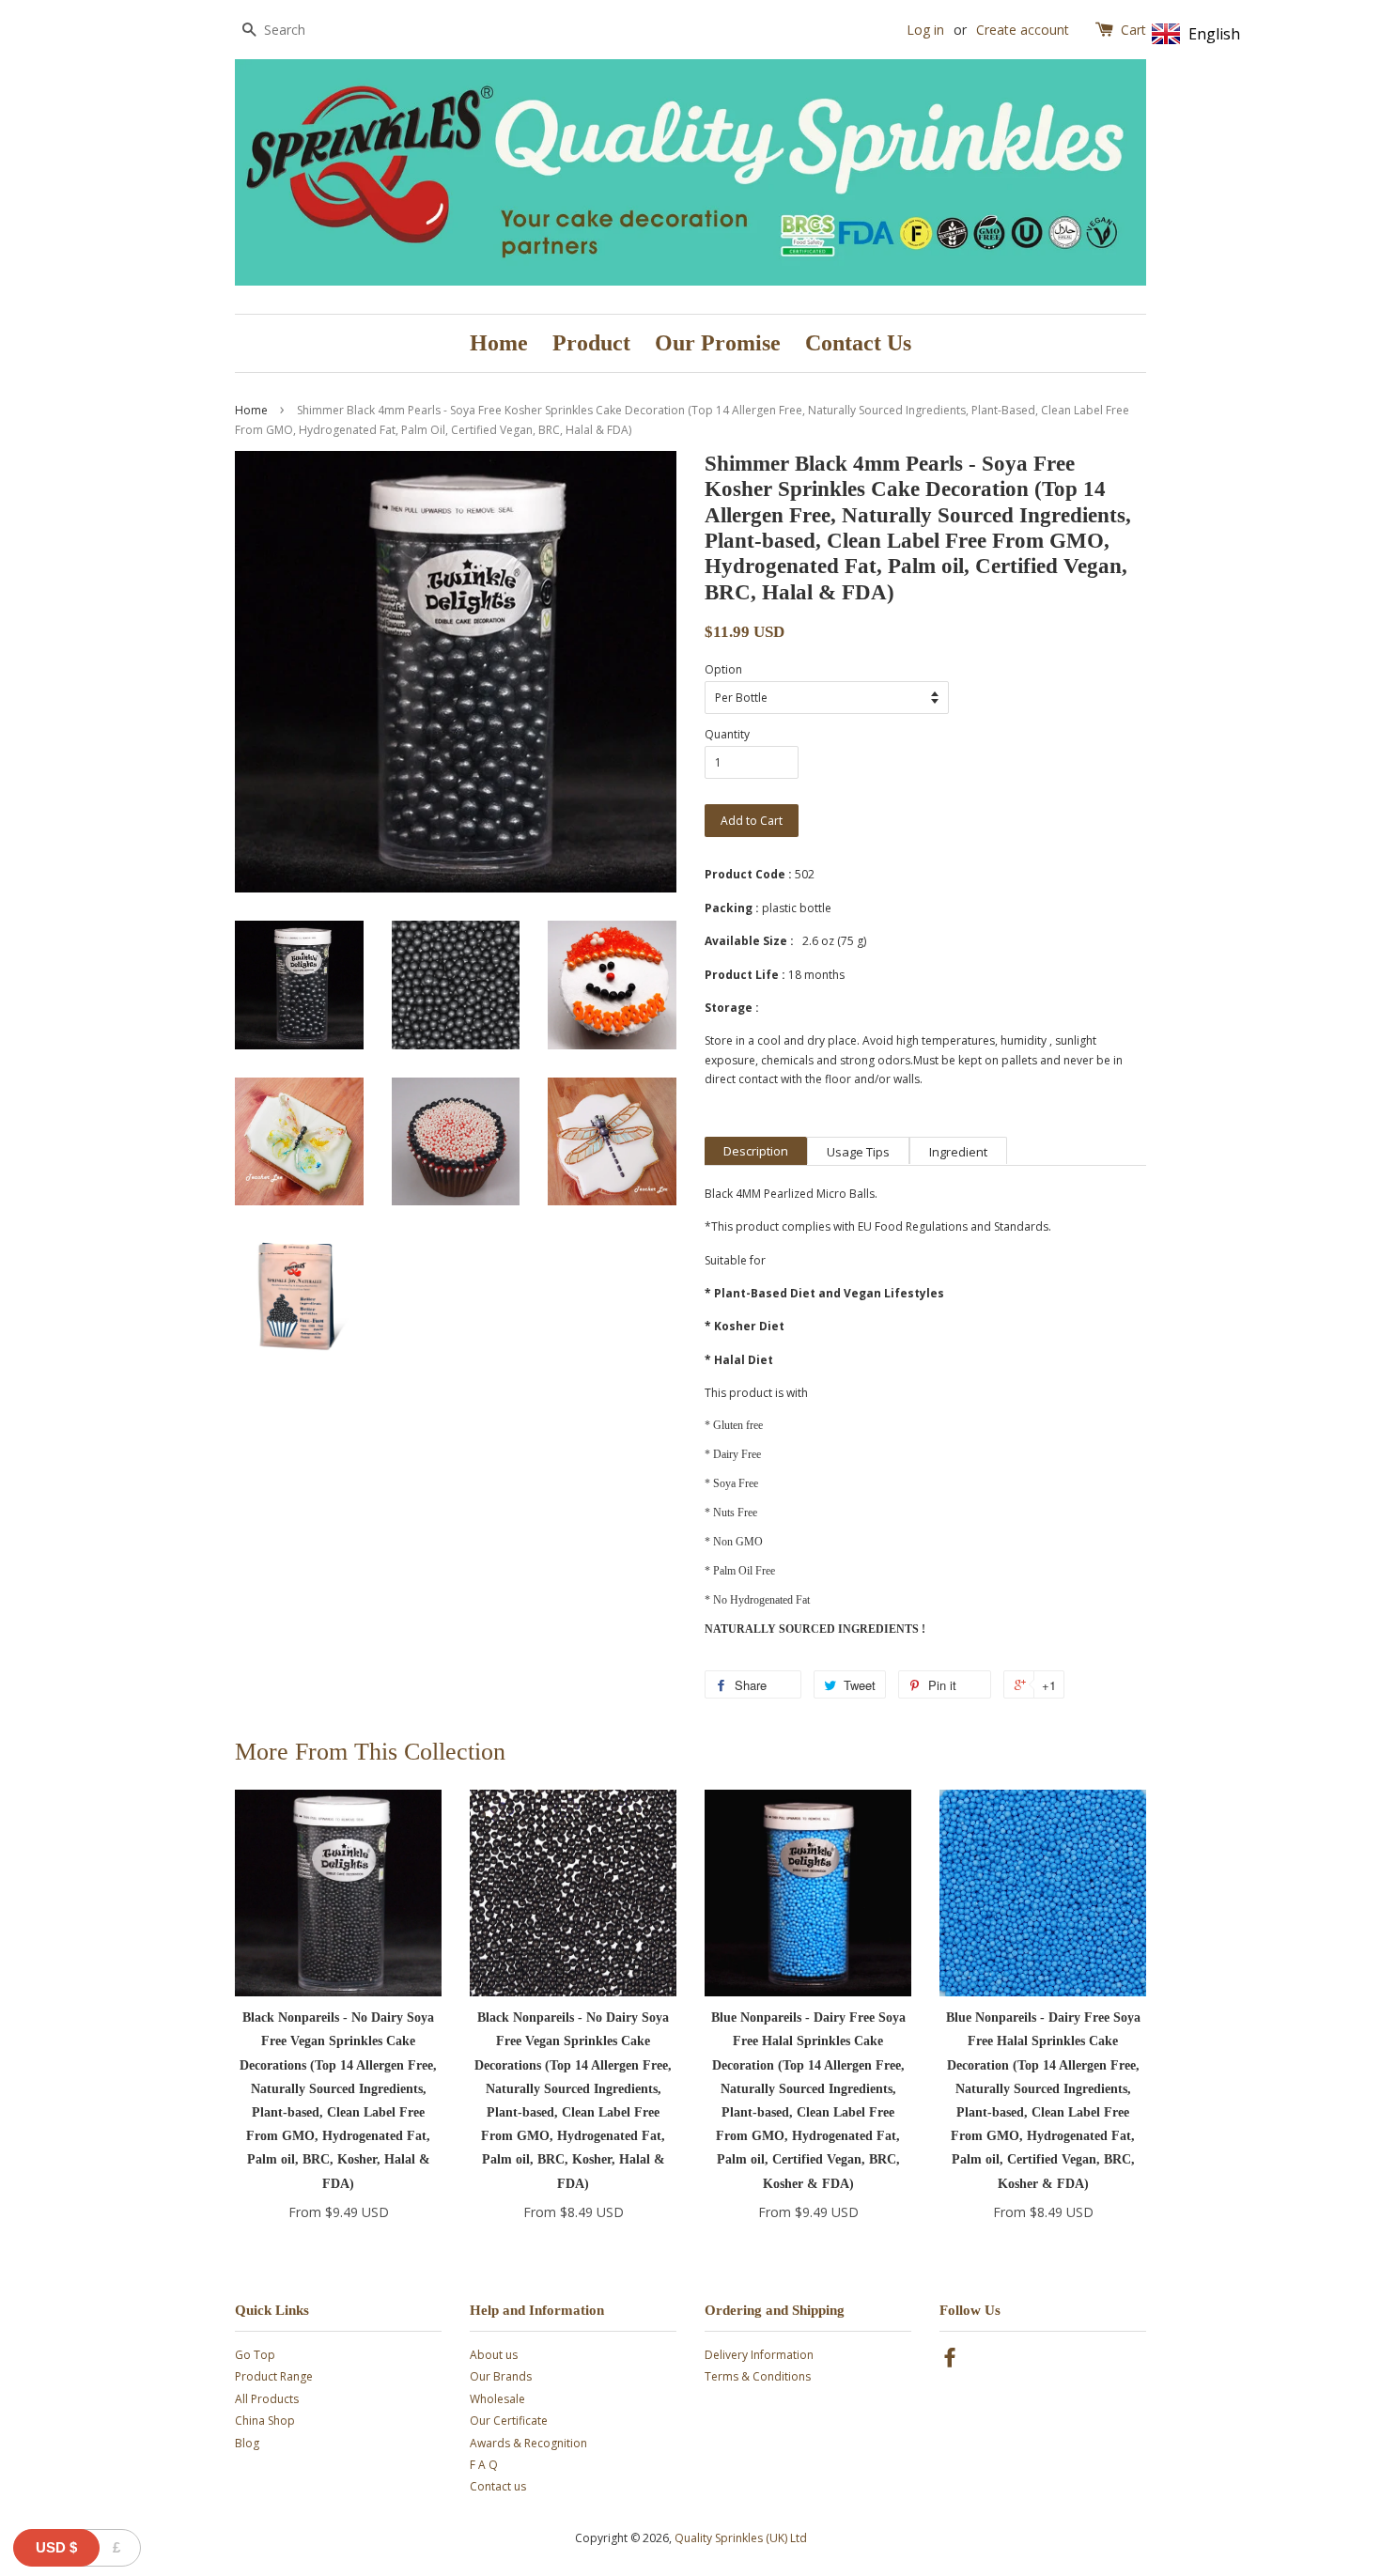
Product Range (274, 2376)
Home (499, 343)
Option (723, 669)
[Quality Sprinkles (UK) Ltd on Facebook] (950, 2361)
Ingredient (958, 1152)
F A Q (484, 2465)
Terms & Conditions (758, 2376)
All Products (267, 2399)
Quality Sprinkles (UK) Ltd (741, 2538)
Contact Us (858, 343)
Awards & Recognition (528, 2443)
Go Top (255, 2355)
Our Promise (718, 343)
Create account (1023, 30)
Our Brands (501, 2376)
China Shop (265, 2421)
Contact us (498, 2486)
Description (756, 1151)
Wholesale (497, 2399)
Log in (925, 30)
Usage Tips (858, 1152)
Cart (1133, 30)
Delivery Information (759, 2355)
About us (494, 2355)
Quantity (727, 734)
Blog (247, 2443)
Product (591, 343)
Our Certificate (509, 2421)
